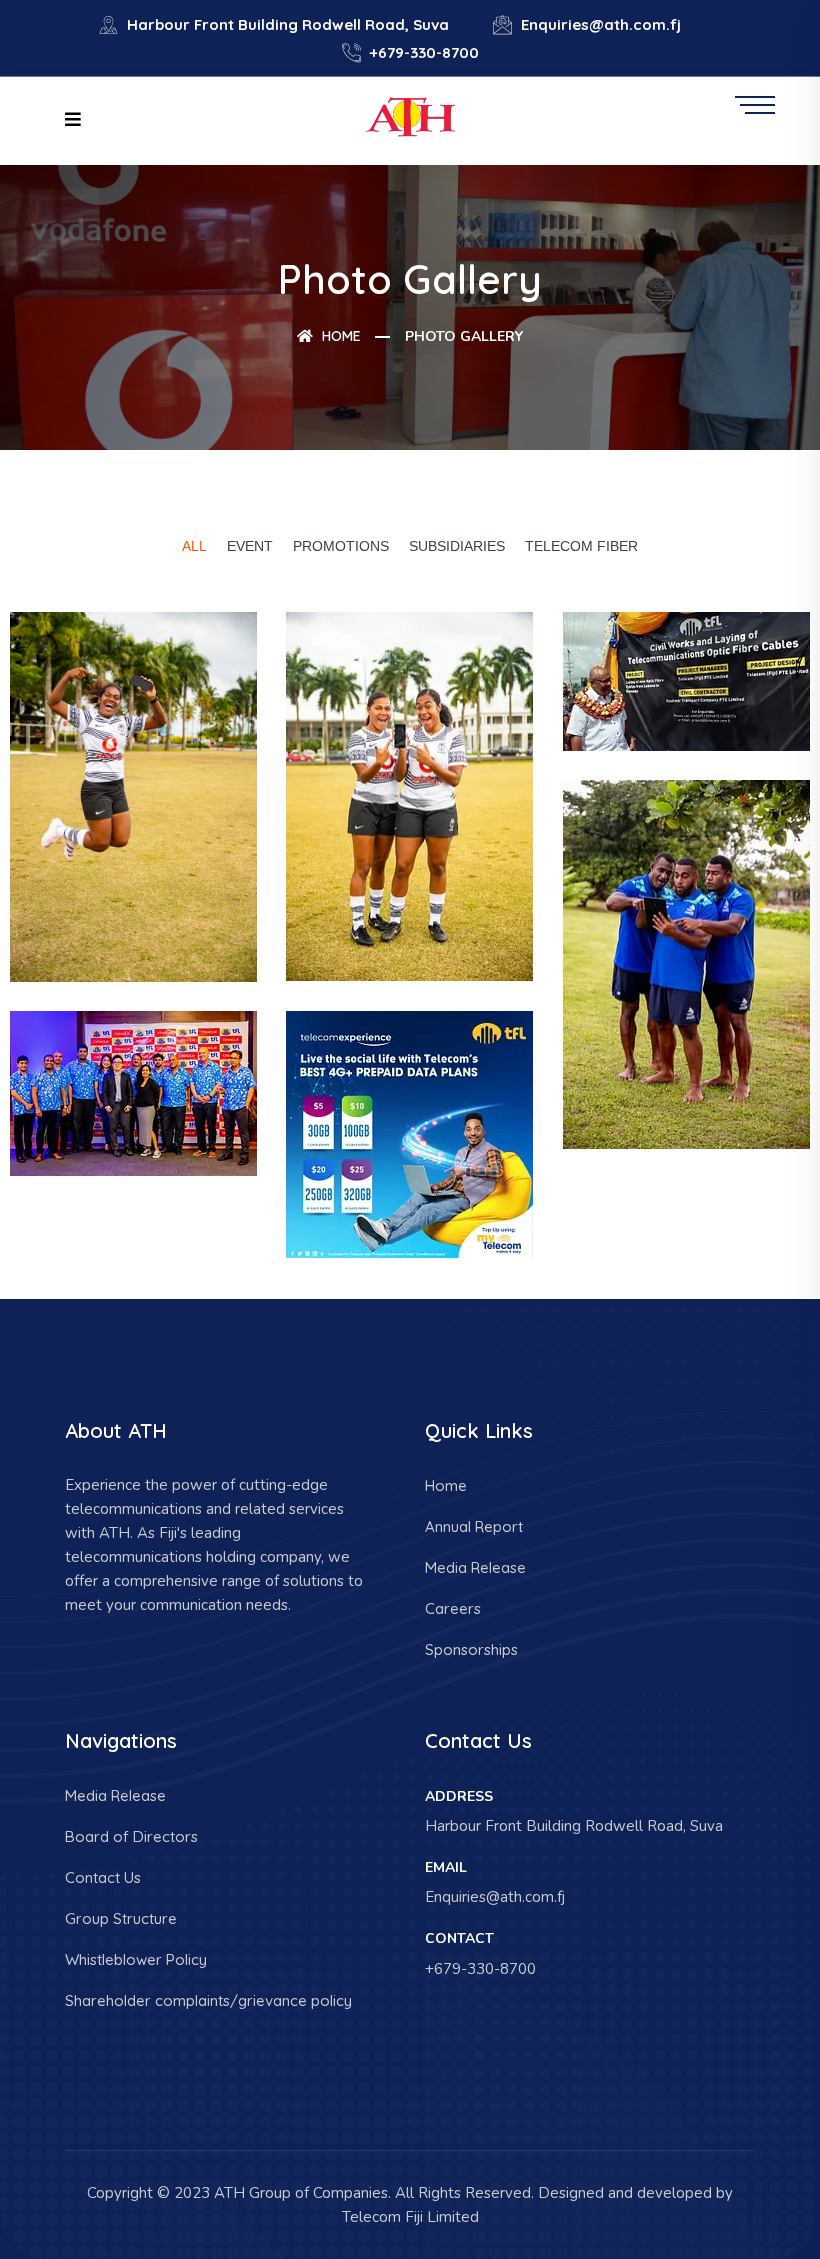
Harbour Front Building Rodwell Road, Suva (286, 24)
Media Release (475, 1567)
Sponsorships (471, 1649)
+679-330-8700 (422, 52)
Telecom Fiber (581, 546)
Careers (453, 1608)
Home (339, 336)
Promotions (341, 546)
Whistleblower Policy (136, 1959)
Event (250, 546)
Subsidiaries (457, 546)
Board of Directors (131, 1836)
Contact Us (103, 1877)
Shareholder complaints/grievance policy (208, 2000)
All (194, 546)
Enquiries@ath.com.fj (599, 24)
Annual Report (474, 1526)
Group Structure (121, 1918)
